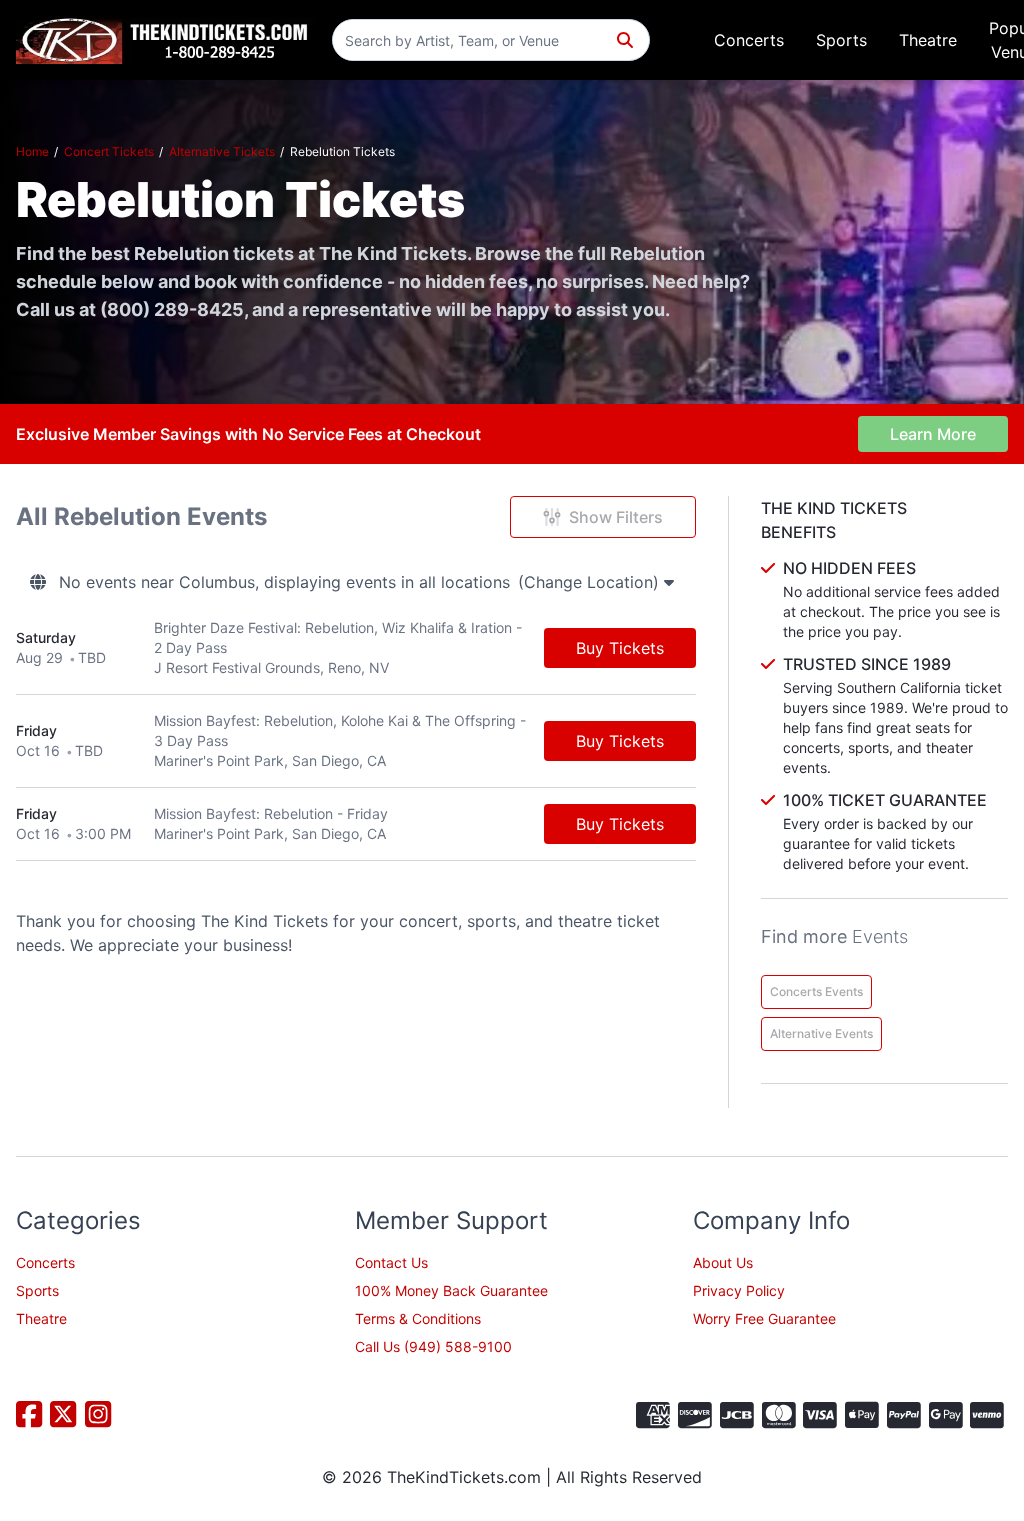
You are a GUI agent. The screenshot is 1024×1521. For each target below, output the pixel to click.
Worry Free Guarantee (764, 1318)
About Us (723, 1262)
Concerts (749, 40)
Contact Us (391, 1262)
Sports (841, 40)
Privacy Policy (739, 1290)
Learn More (933, 434)
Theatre (928, 40)
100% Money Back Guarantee (451, 1290)
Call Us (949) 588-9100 (433, 1346)
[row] (356, 648)
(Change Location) (591, 582)
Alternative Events (821, 1033)
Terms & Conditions (418, 1318)
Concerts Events (816, 991)
